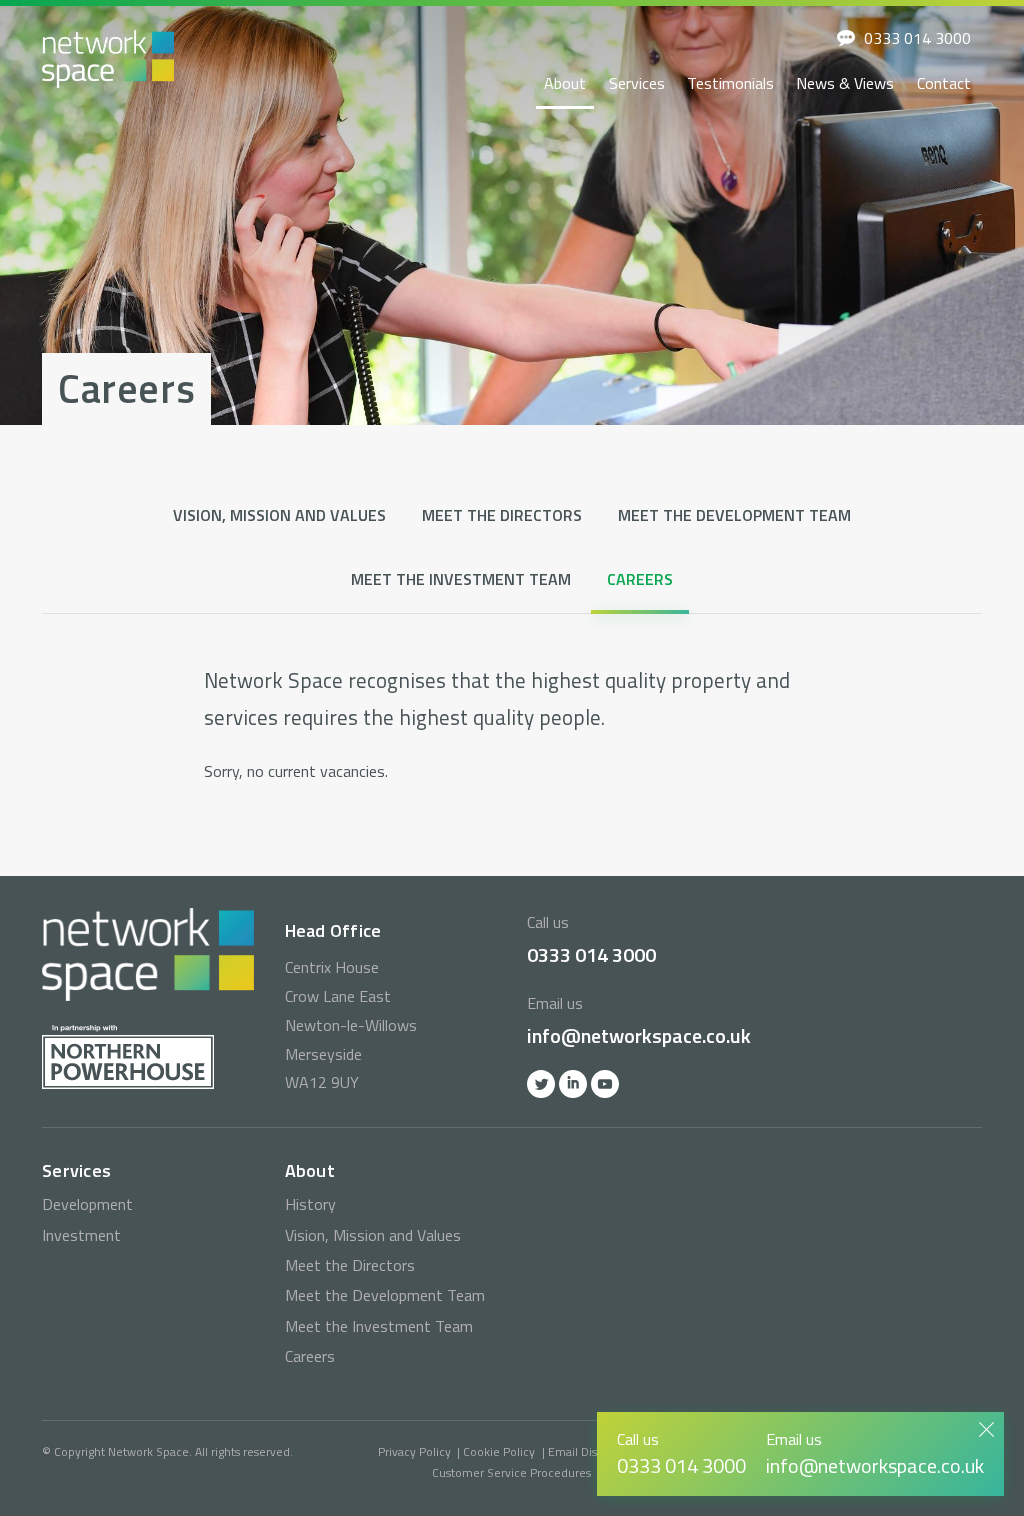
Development (87, 1204)
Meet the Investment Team (461, 579)
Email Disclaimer (592, 1451)
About (565, 83)
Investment (81, 1235)
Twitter (541, 1084)
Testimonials (730, 83)
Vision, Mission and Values (279, 515)
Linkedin (573, 1084)
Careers (640, 579)
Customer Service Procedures (511, 1472)
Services (637, 83)
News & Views (845, 83)
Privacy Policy (414, 1451)
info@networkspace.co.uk (639, 1035)
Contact (944, 83)
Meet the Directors (502, 515)
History (310, 1204)
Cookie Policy (499, 1451)
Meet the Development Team (734, 515)
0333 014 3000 (917, 38)
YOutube (605, 1084)
